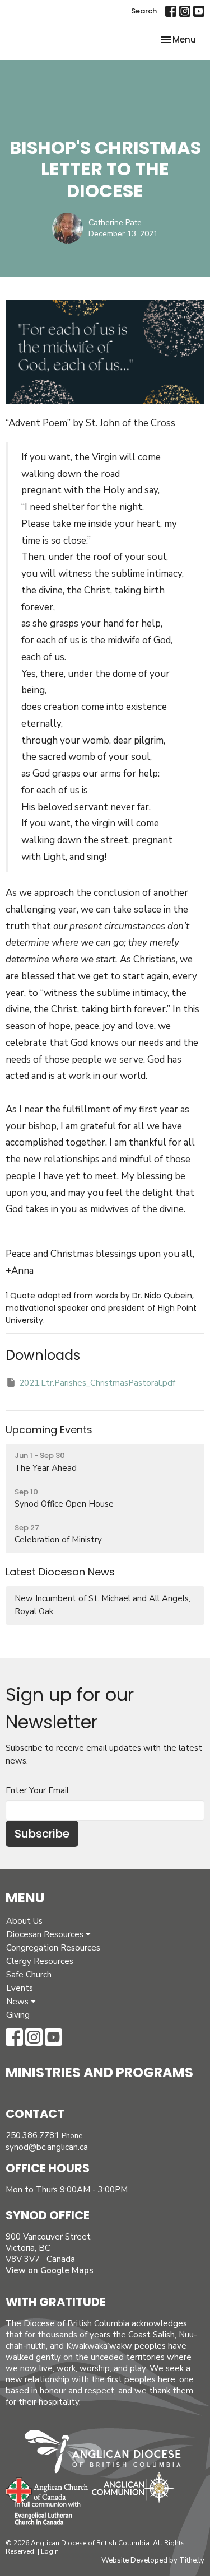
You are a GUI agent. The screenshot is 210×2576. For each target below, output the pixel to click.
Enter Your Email (37, 1790)
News (18, 2002)
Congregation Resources (53, 1948)
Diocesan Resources (46, 1934)
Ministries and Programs (99, 2072)
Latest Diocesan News (60, 1572)
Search (144, 11)
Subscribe (42, 1834)
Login (50, 2551)
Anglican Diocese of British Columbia (108, 2453)
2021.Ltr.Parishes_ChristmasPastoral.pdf (97, 1383)
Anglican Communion (133, 2487)
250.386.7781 (32, 2135)
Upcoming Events (49, 1430)
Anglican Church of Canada (47, 2489)
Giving (18, 2015)
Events (20, 1988)
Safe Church (29, 1975)
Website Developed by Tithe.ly (153, 2560)
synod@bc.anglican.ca (47, 2147)
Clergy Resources (40, 1961)
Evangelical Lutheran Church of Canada (43, 2514)
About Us (24, 1921)
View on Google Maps (50, 2270)
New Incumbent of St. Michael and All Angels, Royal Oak (102, 1605)
